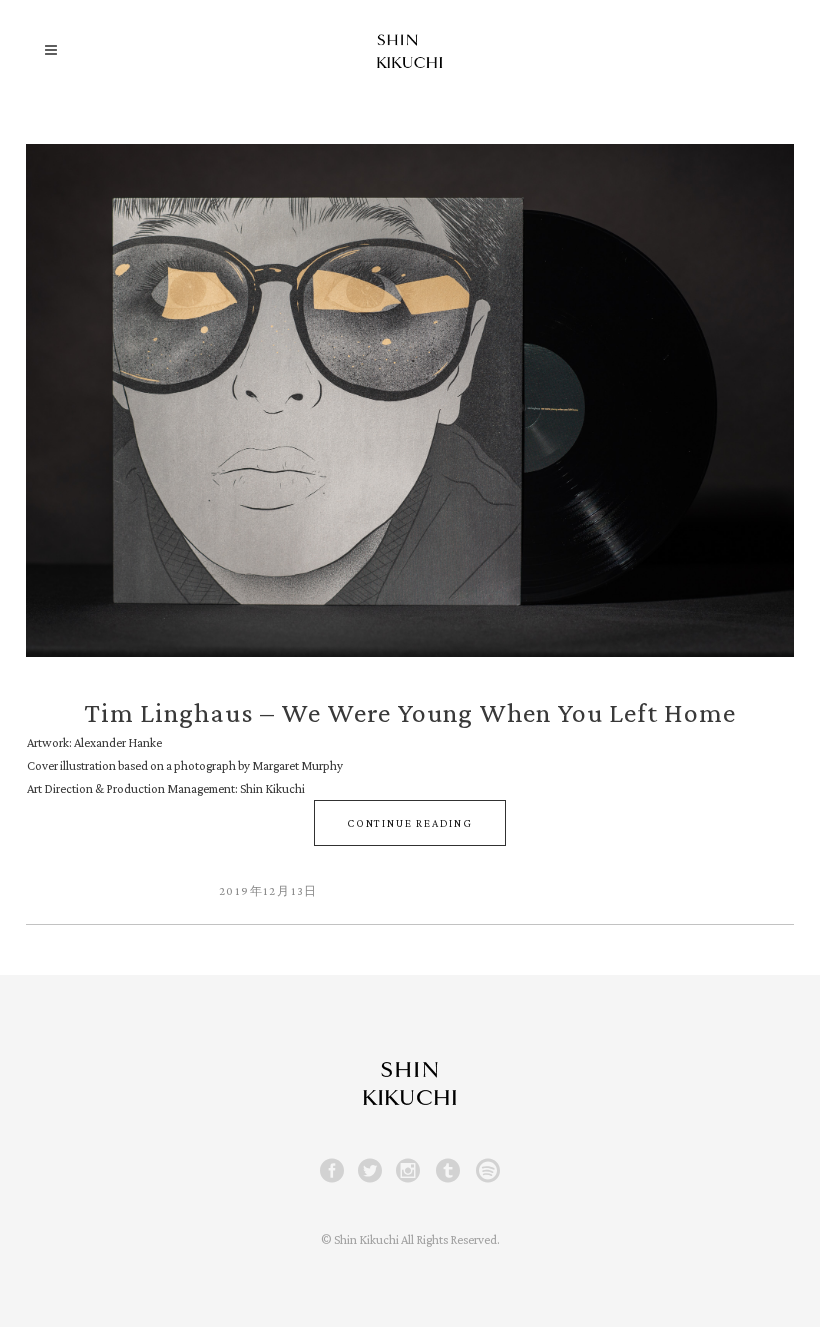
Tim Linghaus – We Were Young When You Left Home (410, 712)
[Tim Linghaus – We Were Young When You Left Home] (410, 400)
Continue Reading (410, 823)
